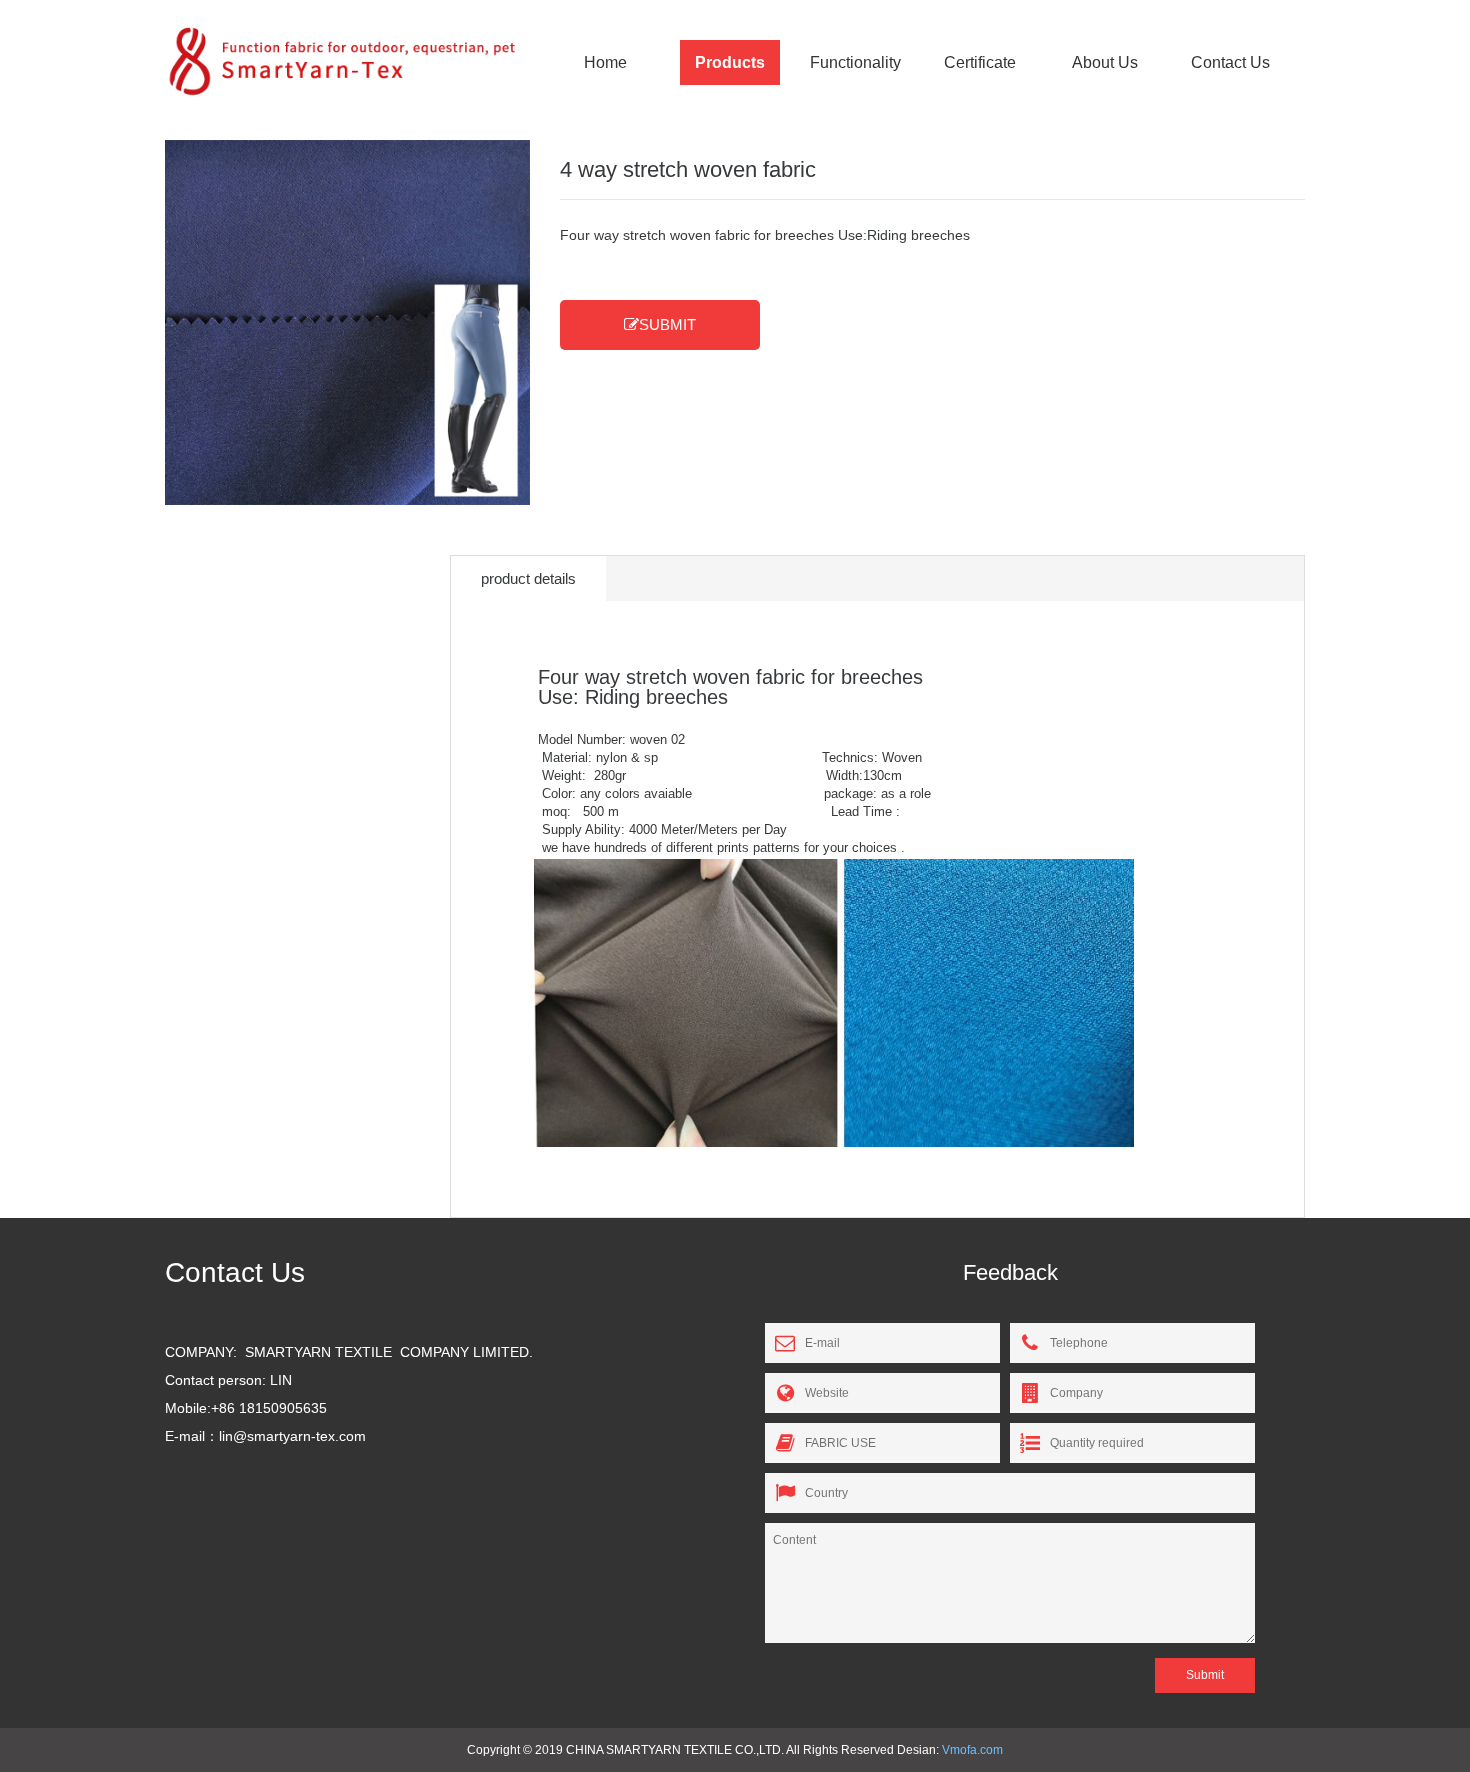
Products (730, 62)
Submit (1205, 1675)
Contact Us (1230, 62)
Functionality (855, 62)
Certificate (980, 62)
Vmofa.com (972, 1750)
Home (605, 62)
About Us (1105, 62)
